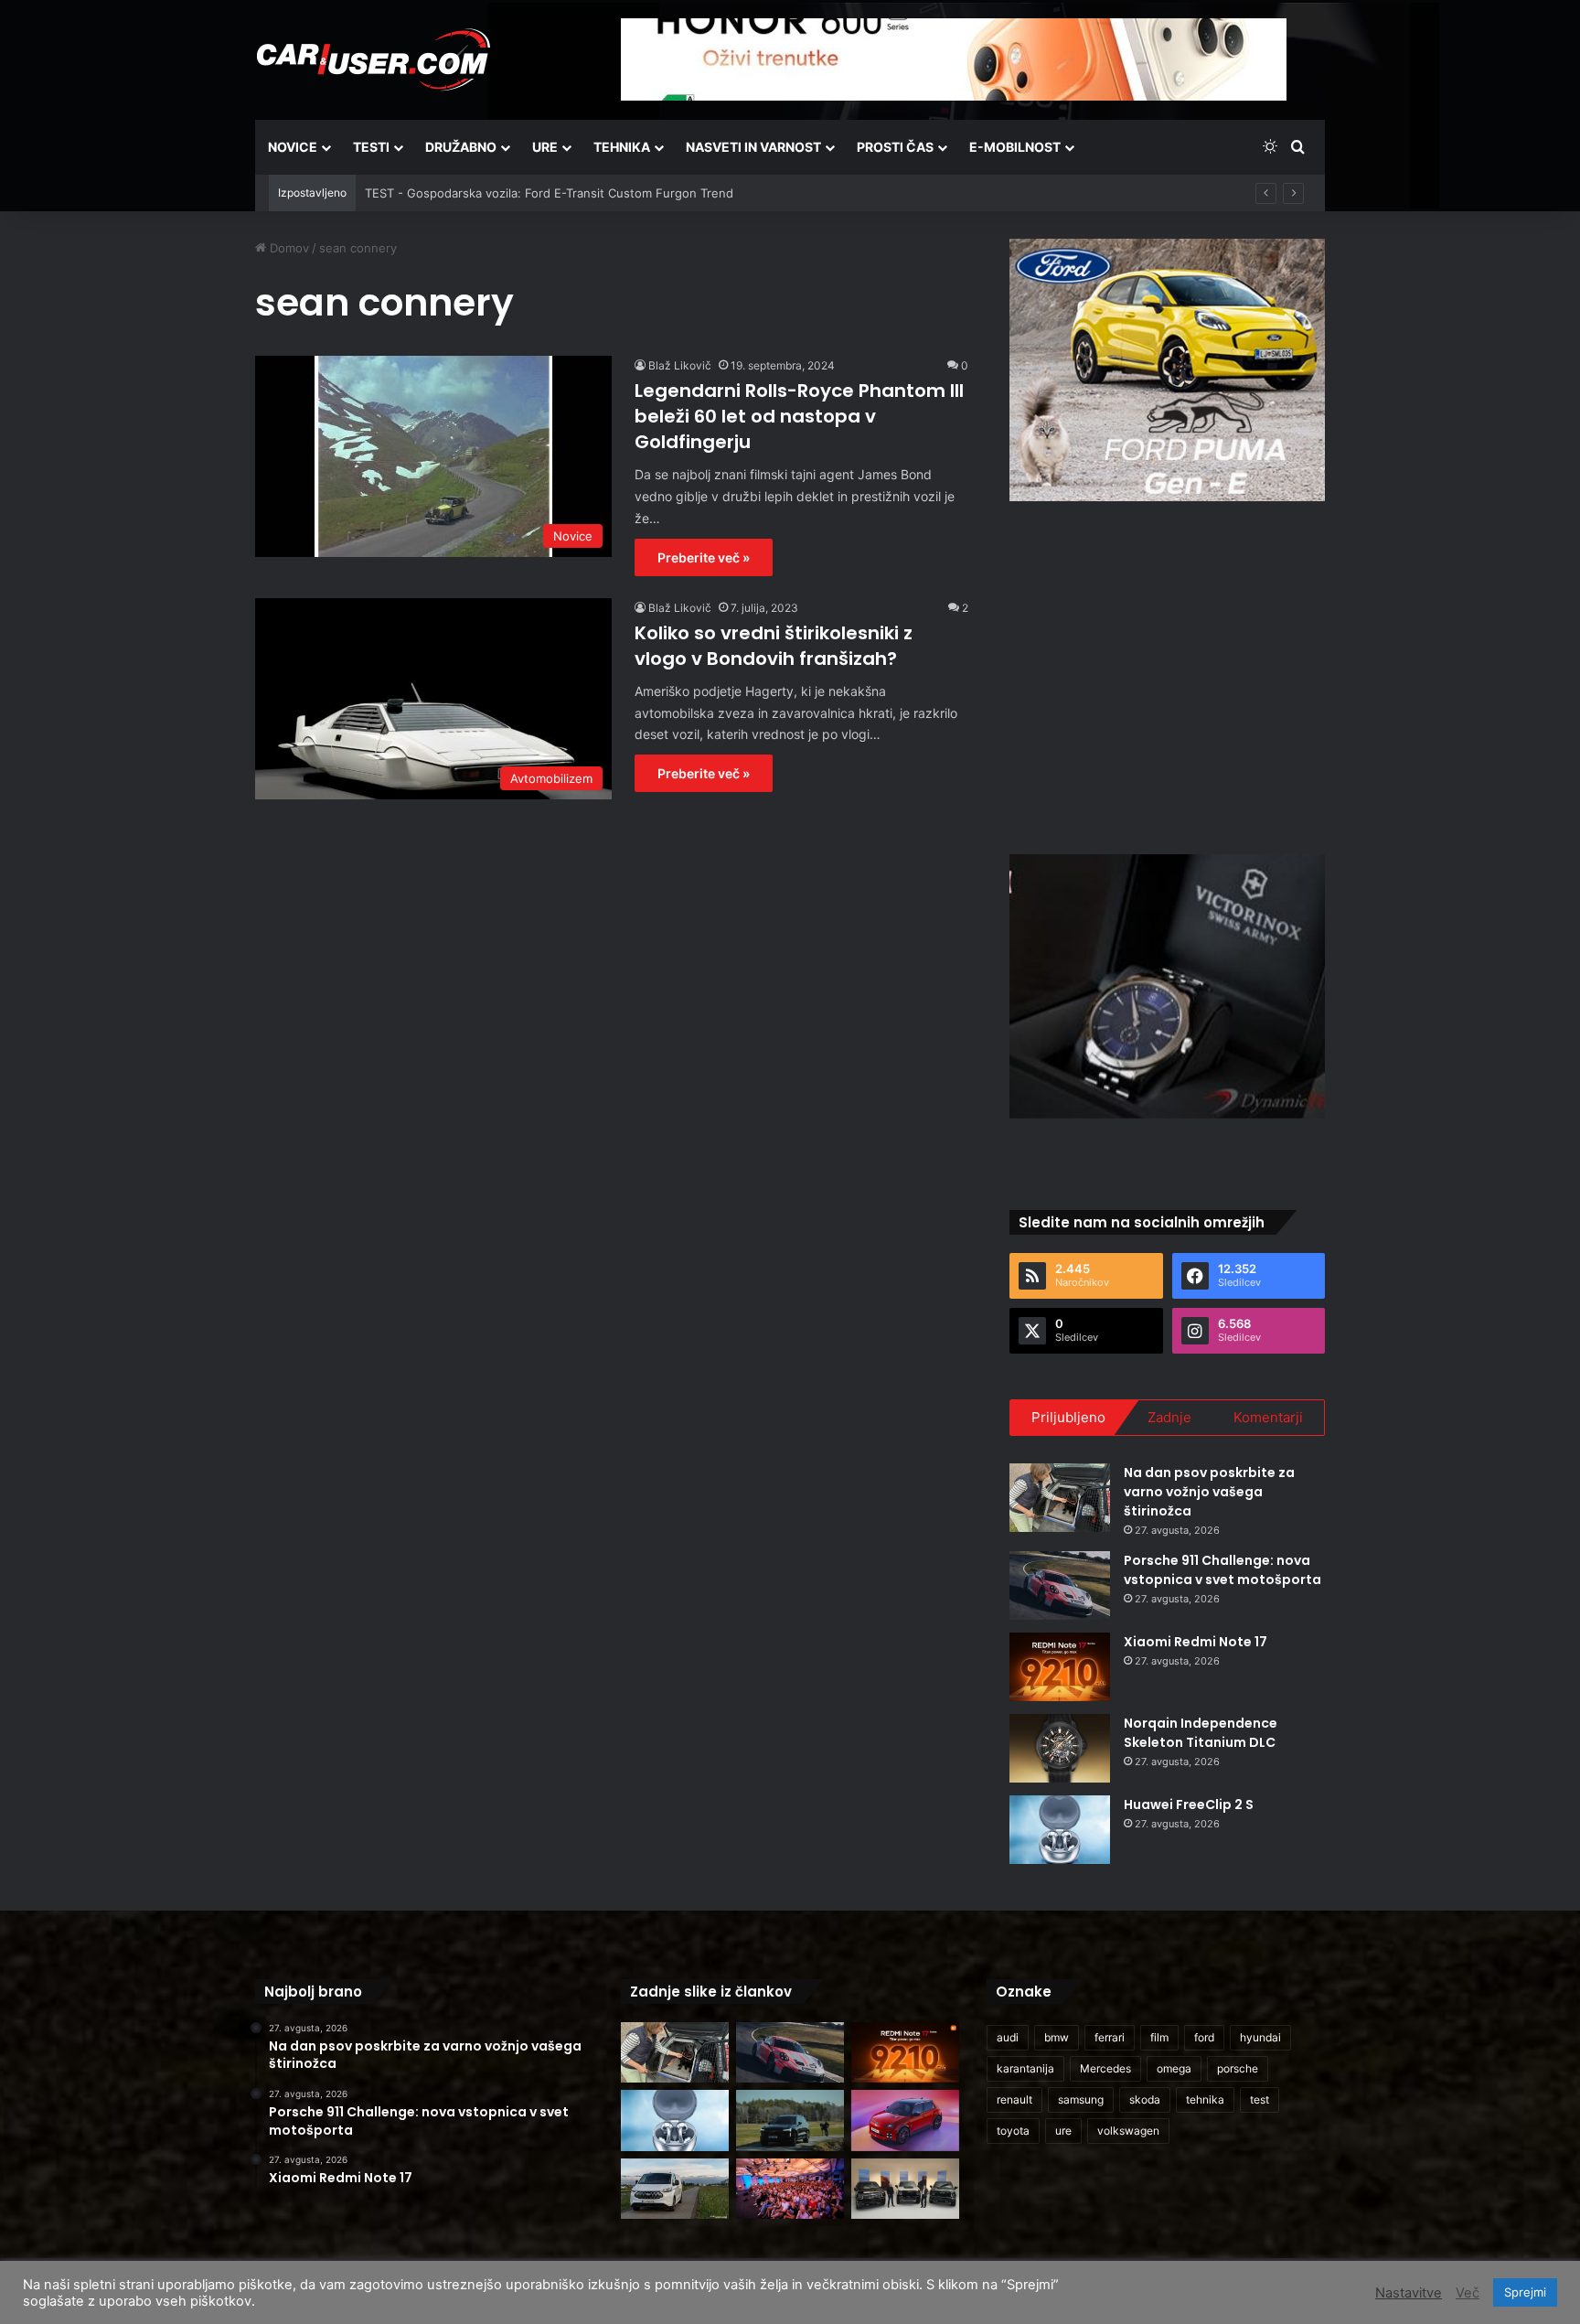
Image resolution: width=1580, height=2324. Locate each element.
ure (1063, 2131)
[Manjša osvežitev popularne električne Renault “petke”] (905, 2121)
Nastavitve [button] (1409, 2293)
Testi (371, 147)
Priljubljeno (1068, 1417)
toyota (1013, 2131)
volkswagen (1128, 2131)
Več (1468, 2293)
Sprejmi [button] (1525, 2292)
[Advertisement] (1168, 675)
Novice (293, 147)
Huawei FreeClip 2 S (1189, 1805)
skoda (1145, 2099)
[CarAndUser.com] (373, 59)
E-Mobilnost (1015, 147)
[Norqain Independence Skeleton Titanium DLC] (1060, 1748)
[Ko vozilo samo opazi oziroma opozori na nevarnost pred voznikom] (790, 2121)
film (1159, 2037)
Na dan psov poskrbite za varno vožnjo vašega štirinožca (1209, 1492)
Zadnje (1169, 1417)
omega (1174, 2068)
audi (1008, 2037)
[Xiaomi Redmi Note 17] (1060, 1667)
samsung (1081, 2099)
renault (1014, 2099)
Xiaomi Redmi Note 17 (1196, 1642)
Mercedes (1105, 2068)
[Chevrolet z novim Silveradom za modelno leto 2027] (905, 2189)
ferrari (1110, 2037)
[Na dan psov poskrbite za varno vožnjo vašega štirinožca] (1060, 1498)
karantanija (1025, 2068)
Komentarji (1268, 1417)
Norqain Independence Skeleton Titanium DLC (1201, 1733)
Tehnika (622, 147)
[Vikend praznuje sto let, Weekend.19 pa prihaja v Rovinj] (790, 2189)
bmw (1057, 2037)
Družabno (461, 147)
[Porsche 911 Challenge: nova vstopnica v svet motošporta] (1060, 1585)
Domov (288, 248)
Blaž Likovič (680, 365)
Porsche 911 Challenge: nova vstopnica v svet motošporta (1222, 1570)
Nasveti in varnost (753, 147)
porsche (1238, 2068)
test (1260, 2099)
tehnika (1205, 2099)
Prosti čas (895, 147)
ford (1204, 2037)
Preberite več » (704, 557)
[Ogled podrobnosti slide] (1167, 370)
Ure (545, 147)
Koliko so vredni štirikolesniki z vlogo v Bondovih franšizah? (774, 646)
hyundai (1260, 2037)
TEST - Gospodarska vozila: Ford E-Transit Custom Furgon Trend (549, 193)
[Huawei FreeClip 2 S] (1060, 1830)
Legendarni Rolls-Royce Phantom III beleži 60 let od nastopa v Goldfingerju (799, 416)
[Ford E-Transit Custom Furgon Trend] (675, 2189)
